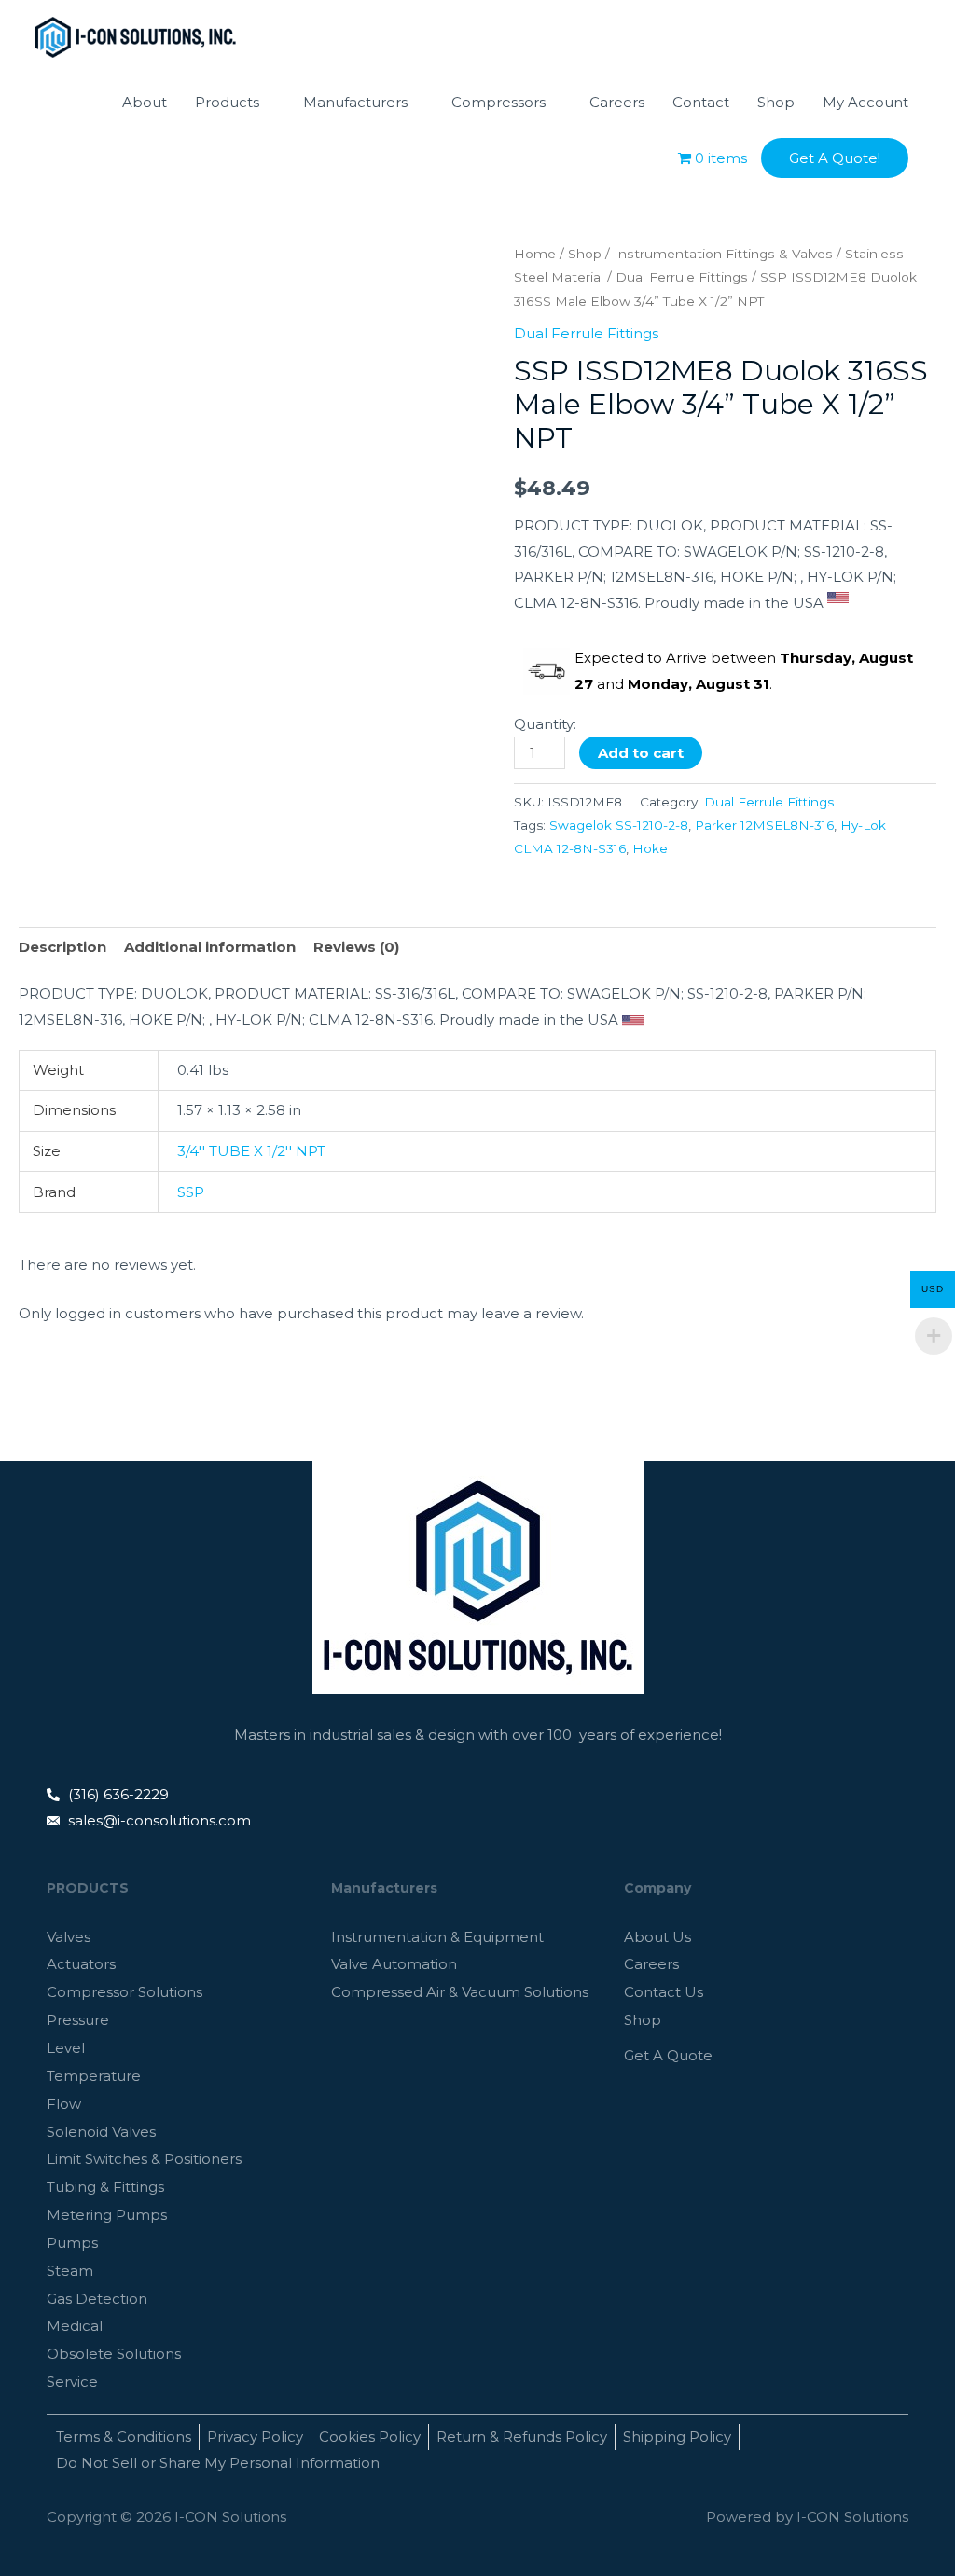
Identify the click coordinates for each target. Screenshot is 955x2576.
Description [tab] (62, 947)
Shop (776, 102)
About (145, 102)
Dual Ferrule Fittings (682, 277)
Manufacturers (355, 102)
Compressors (498, 102)
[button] (835, 158)
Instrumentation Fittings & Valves (723, 254)
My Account (865, 102)
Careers (617, 102)
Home (535, 254)
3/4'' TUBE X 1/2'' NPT (251, 1151)
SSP (191, 1192)
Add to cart (641, 753)
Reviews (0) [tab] (356, 947)
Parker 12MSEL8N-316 (764, 825)
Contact (701, 102)
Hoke (650, 848)
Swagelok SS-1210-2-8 (619, 825)
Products (227, 102)
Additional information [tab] (210, 947)
